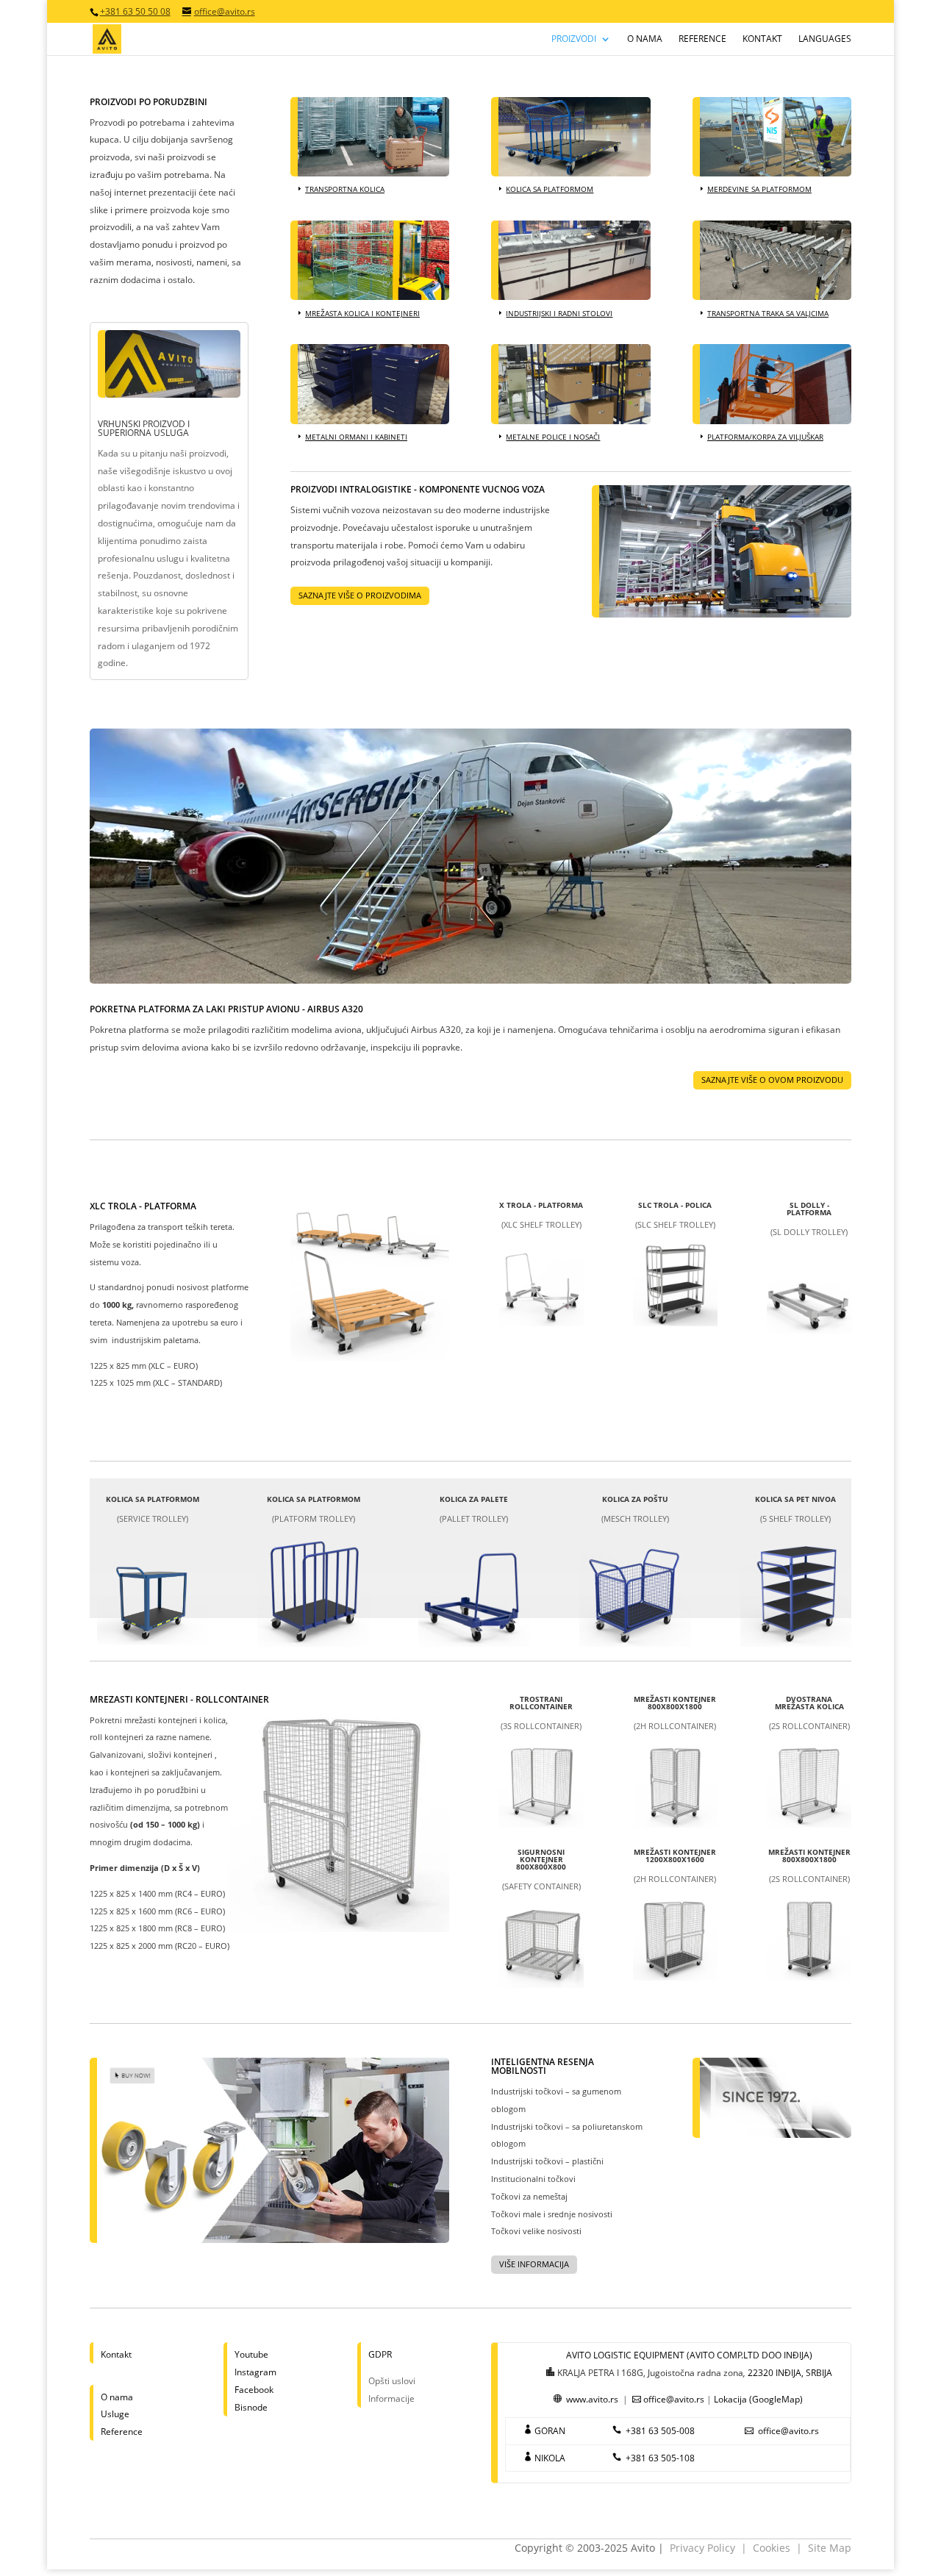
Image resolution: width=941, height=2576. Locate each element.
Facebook (254, 2390)
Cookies (772, 2548)
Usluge (115, 2414)
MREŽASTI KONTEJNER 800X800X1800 (675, 1703)
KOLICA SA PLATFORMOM (550, 189)
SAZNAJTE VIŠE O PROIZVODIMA (360, 595)
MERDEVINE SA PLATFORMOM (759, 189)
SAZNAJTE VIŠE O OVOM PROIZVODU (772, 1080)
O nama (645, 39)
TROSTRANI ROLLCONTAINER (541, 1703)
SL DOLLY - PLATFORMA (809, 1209)
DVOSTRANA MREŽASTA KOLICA (809, 1703)
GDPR (380, 2354)
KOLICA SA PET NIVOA (795, 1499)
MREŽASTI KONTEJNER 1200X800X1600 (675, 1856)
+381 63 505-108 (660, 2458)
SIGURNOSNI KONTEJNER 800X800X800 (541, 1859)
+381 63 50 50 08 (135, 11)
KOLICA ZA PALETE (474, 1499)
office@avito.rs (674, 2399)
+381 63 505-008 (660, 2431)
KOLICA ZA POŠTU (635, 1499)
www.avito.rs (592, 2399)
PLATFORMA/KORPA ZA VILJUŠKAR (765, 437)
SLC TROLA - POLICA (675, 1205)
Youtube (251, 2354)
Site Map (830, 2548)
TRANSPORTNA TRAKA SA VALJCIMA (768, 313)
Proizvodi (574, 39)
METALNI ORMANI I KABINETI (356, 437)
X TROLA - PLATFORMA (541, 1205)
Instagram (255, 2372)
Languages (825, 39)
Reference (702, 39)
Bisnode (251, 2407)
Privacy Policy (702, 2548)
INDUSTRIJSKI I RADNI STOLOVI (559, 313)
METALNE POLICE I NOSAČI (553, 437)
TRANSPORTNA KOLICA (345, 189)
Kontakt (762, 39)
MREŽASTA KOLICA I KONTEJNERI (362, 313)
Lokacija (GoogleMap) (758, 2399)
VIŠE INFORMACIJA (534, 2264)
